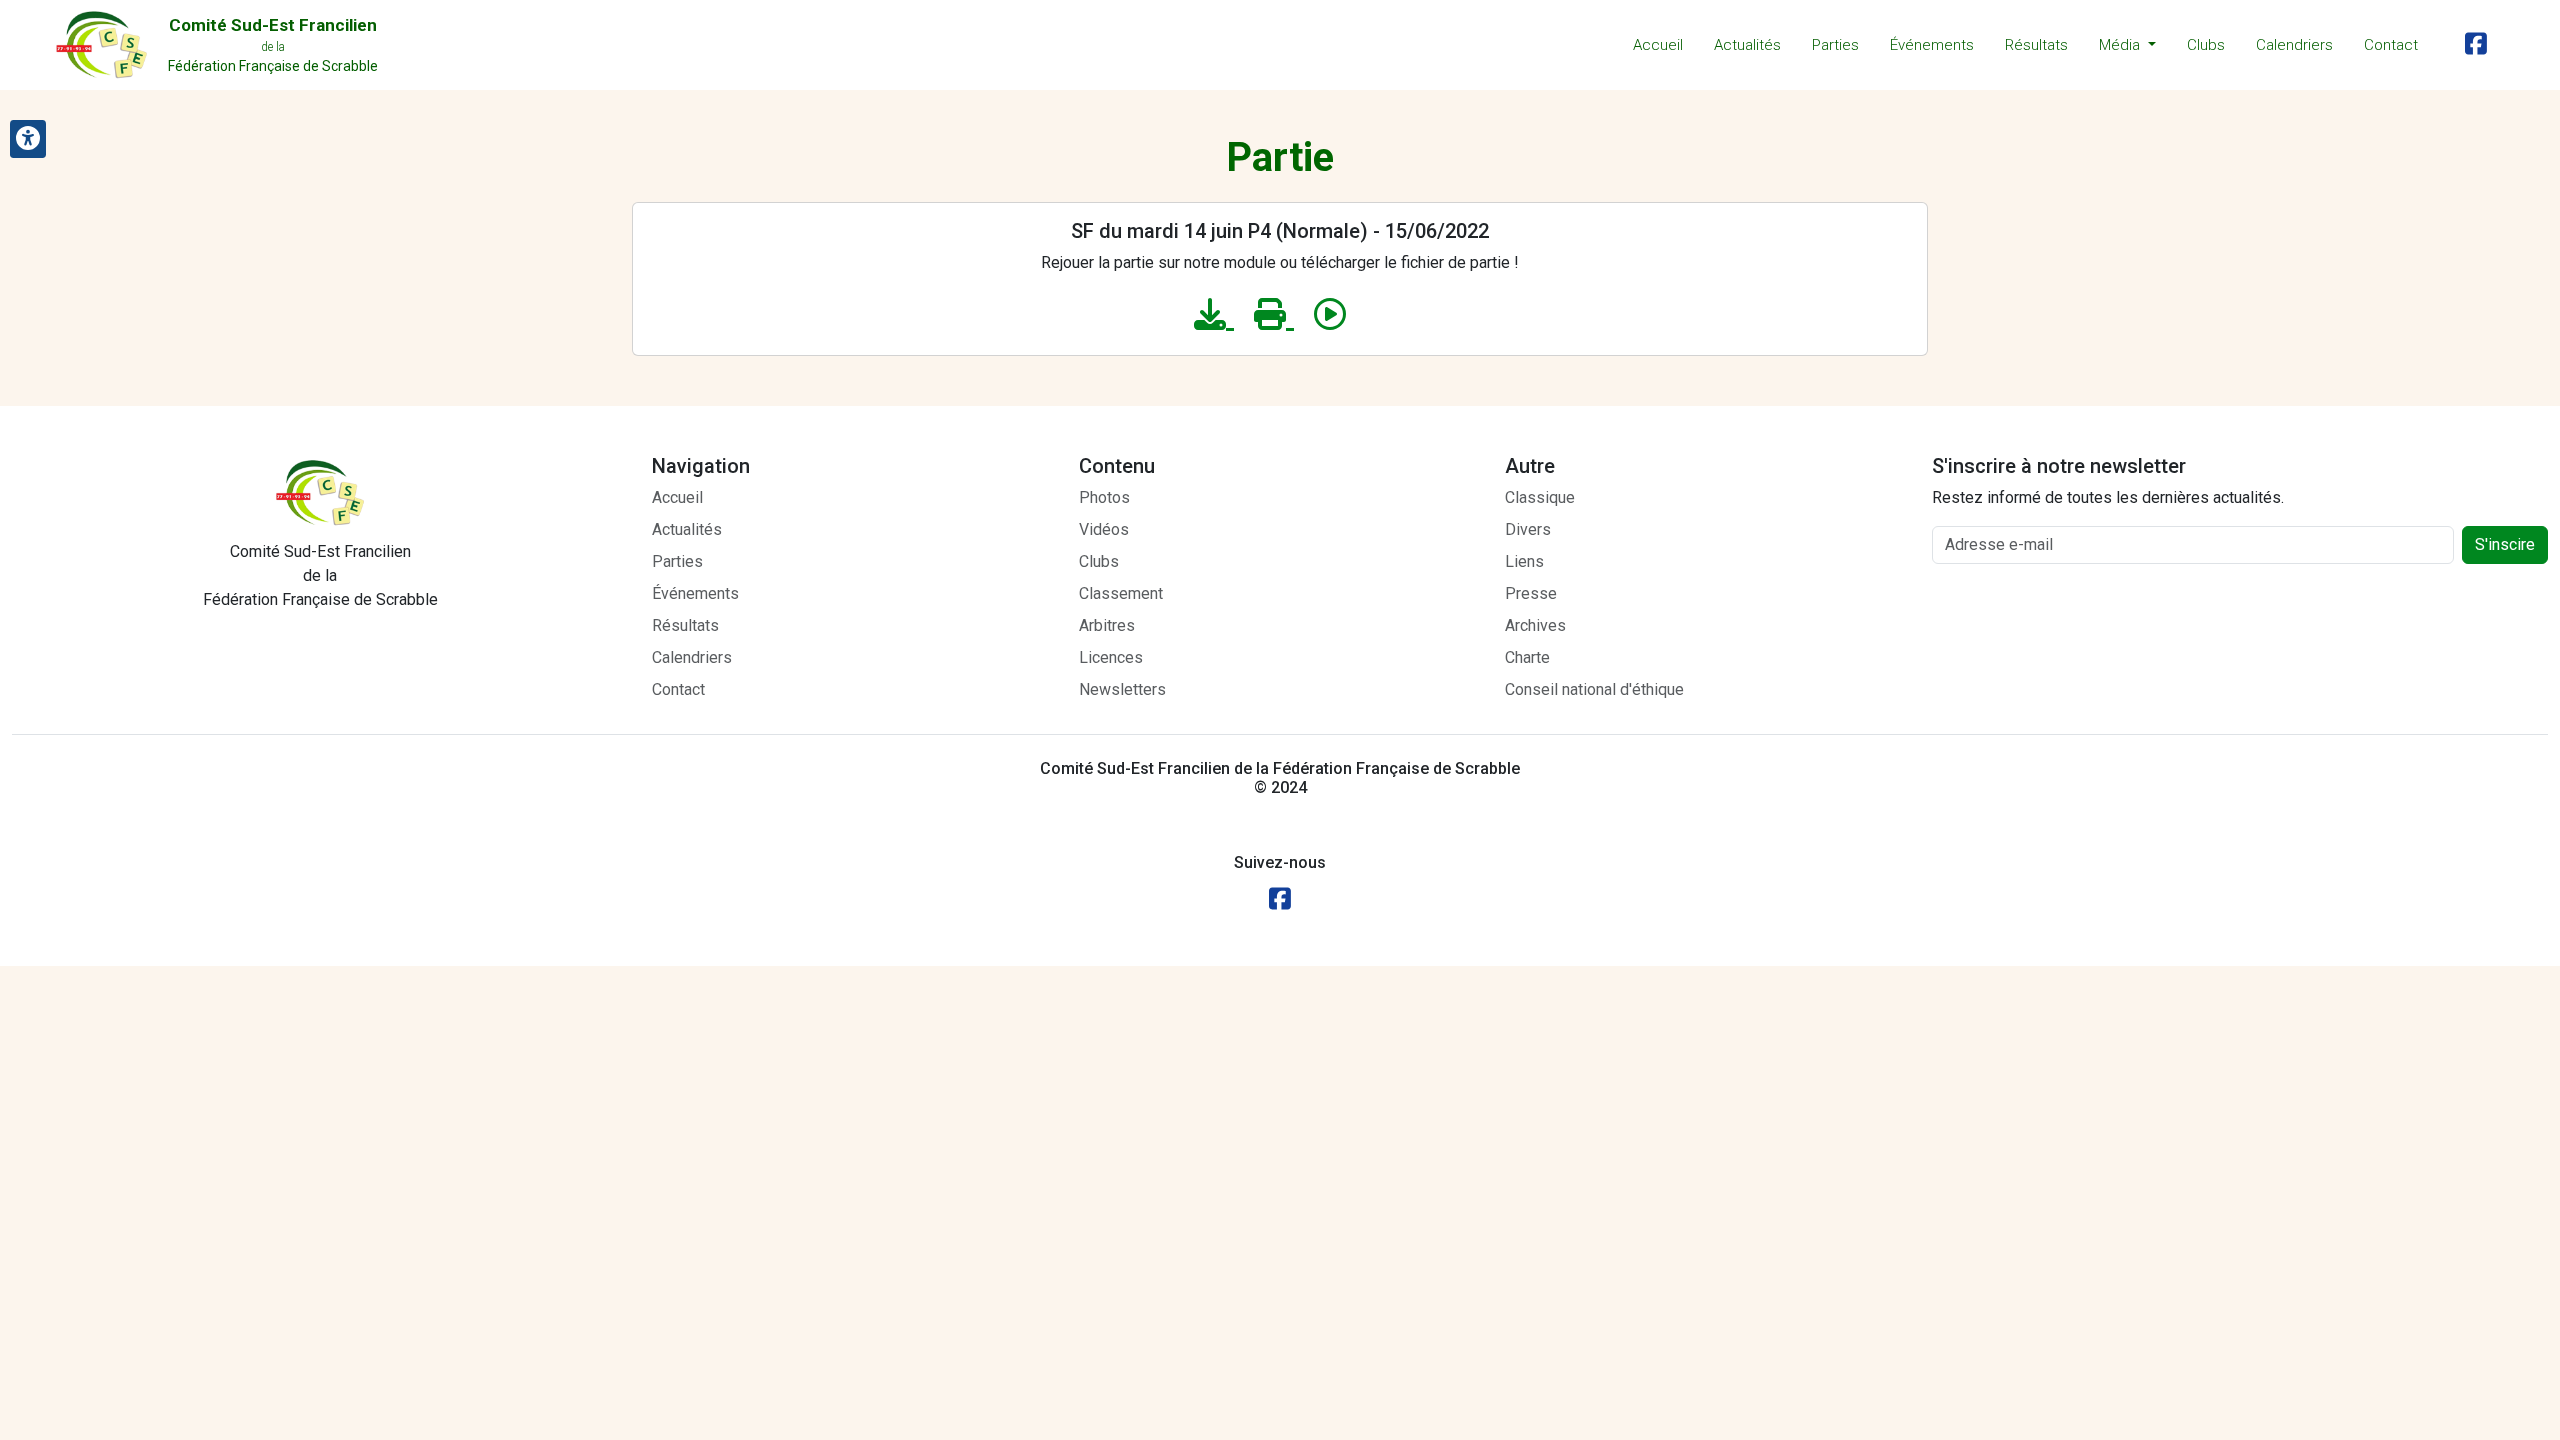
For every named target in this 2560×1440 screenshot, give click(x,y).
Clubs (2206, 45)
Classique (1540, 497)
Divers (1528, 529)
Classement (1121, 593)
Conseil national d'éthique (1594, 689)
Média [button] (2121, 45)
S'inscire (2505, 544)
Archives (1535, 625)
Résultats (2036, 45)
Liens (1524, 561)
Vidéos (1104, 529)
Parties (1835, 45)
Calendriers (2294, 45)
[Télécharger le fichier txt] (1214, 315)
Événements (1932, 45)
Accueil (1658, 45)
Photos (1104, 497)
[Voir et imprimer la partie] (1274, 315)
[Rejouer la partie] (1330, 315)
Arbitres (1107, 625)
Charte (1527, 657)
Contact (2391, 45)
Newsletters (1122, 689)
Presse (1531, 593)
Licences (1111, 657)
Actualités (1747, 45)
